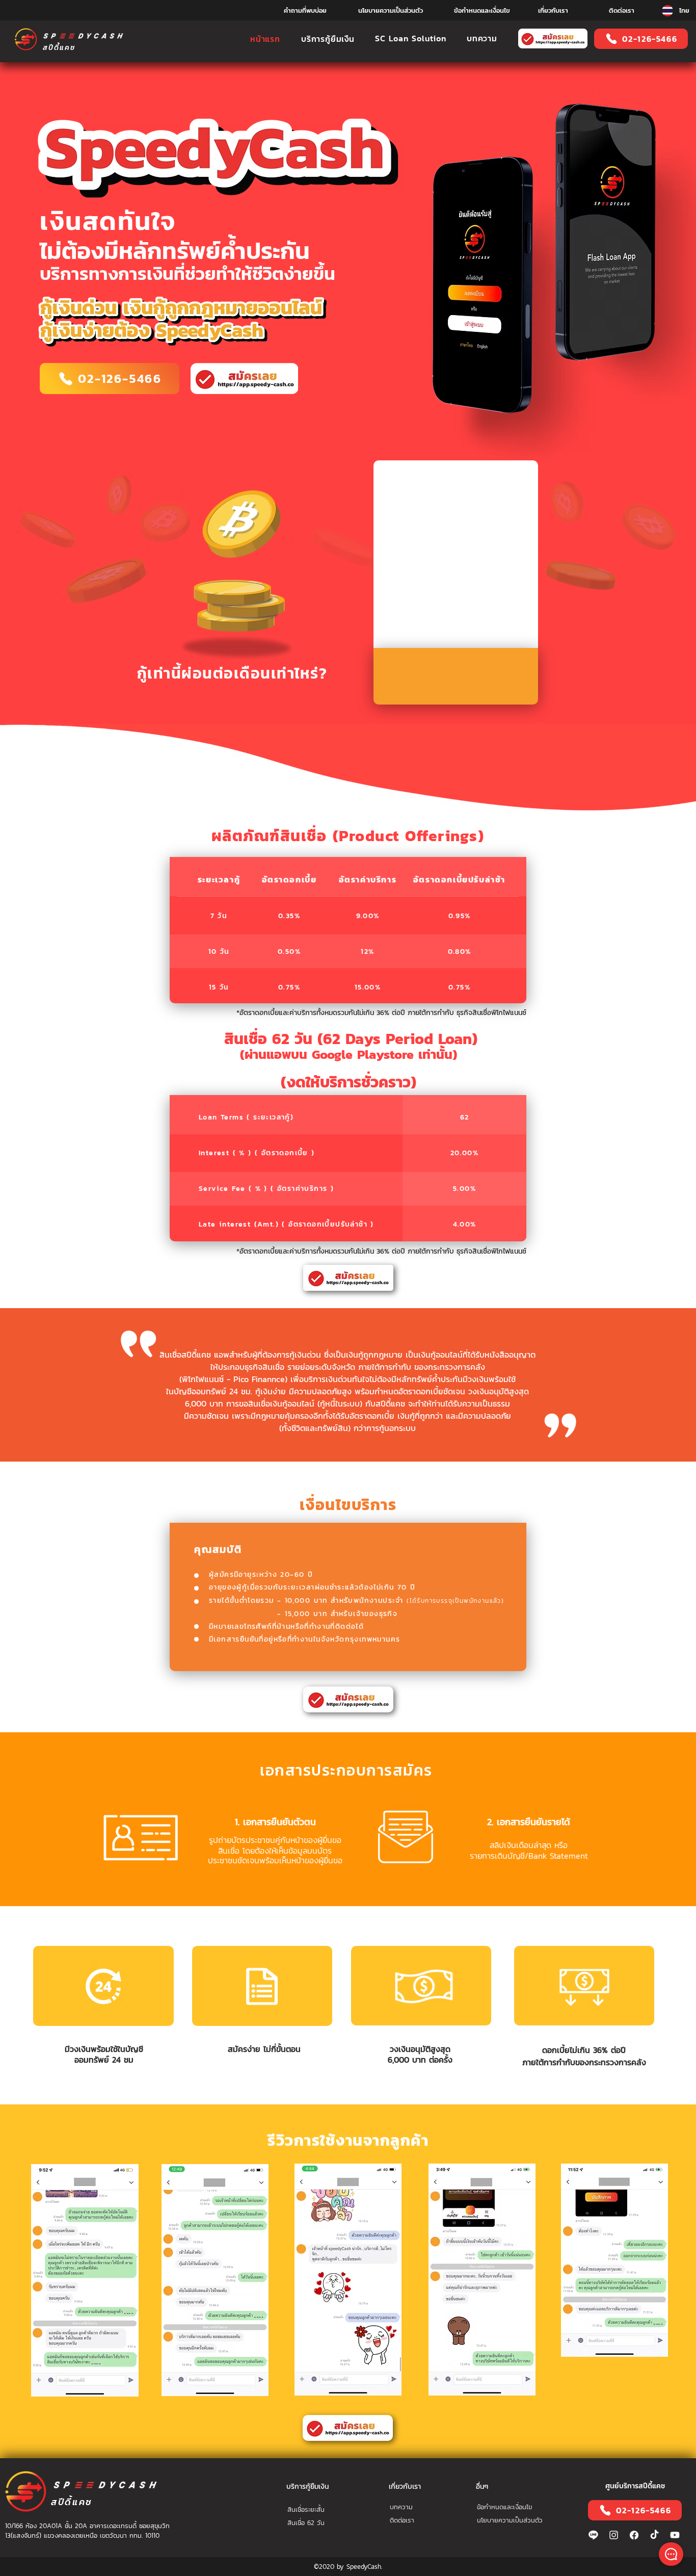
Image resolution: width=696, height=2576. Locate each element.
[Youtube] (675, 2535)
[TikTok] (654, 2535)
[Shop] (671, 2554)
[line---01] (593, 2535)
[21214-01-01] (634, 2535)
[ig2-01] (614, 2535)
